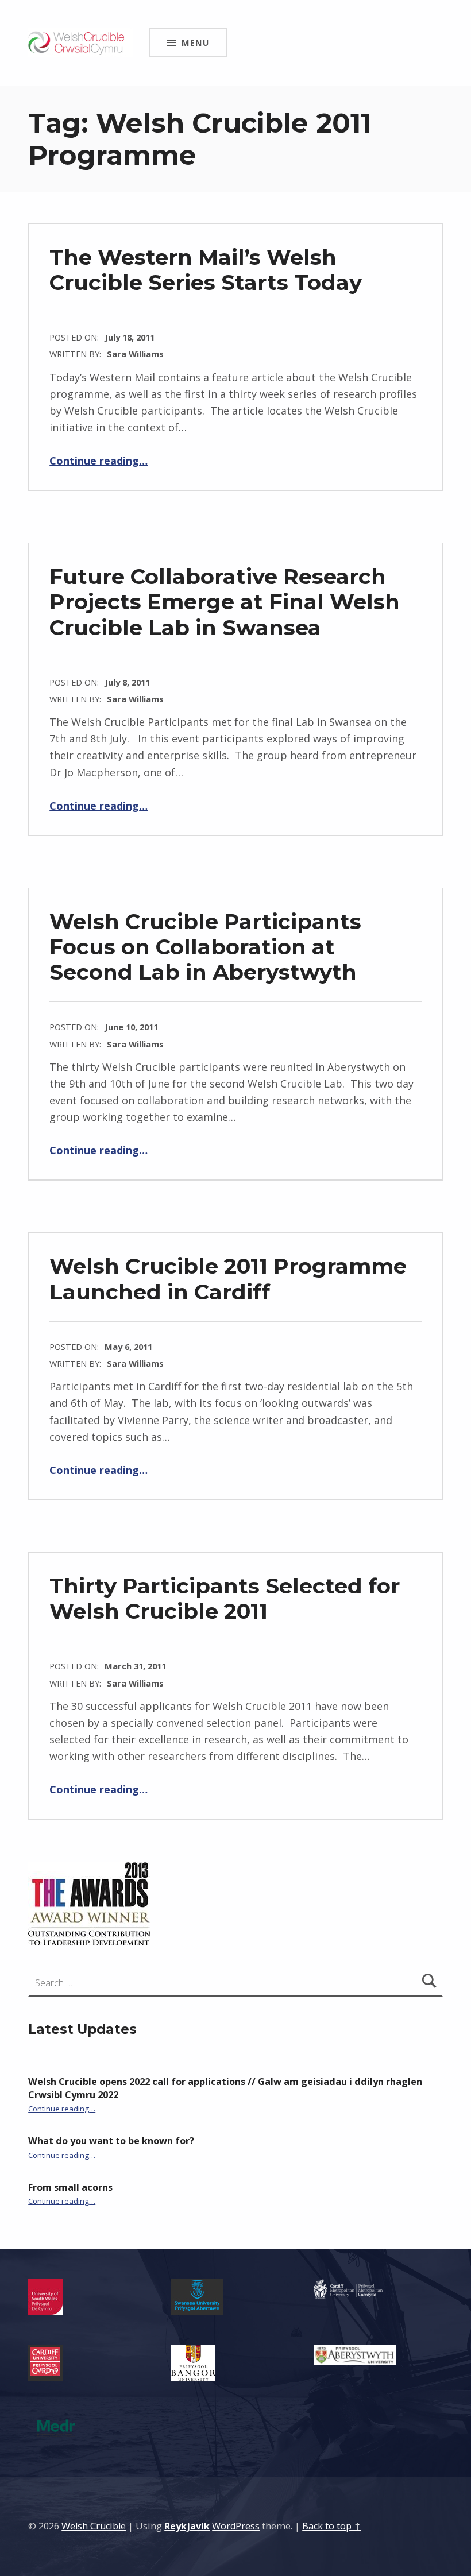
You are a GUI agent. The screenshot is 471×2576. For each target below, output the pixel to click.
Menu (195, 42)
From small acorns (70, 2187)
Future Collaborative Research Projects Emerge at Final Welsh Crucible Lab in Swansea (225, 602)
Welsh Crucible (94, 2526)
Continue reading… (99, 461)
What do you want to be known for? (111, 2141)
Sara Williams (135, 354)
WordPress (236, 2526)
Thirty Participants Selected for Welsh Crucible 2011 (225, 1598)
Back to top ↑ (331, 2526)
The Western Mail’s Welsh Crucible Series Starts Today (206, 270)
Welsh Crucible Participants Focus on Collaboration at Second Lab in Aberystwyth (205, 947)
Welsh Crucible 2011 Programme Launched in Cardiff (228, 1279)
